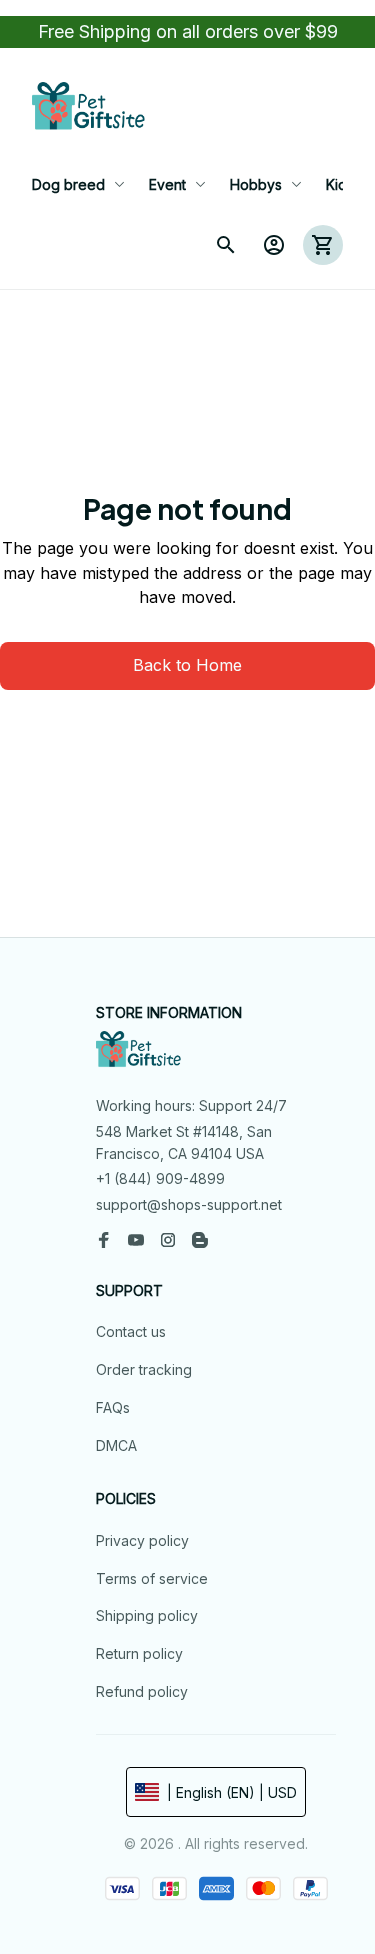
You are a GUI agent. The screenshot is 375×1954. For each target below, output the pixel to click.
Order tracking (144, 1369)
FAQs (113, 1407)
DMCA (116, 1445)
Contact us (131, 1331)
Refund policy (142, 1691)
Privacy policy (142, 1540)
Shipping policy (147, 1615)
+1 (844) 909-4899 (160, 1178)
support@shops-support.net (189, 1204)
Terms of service (152, 1578)
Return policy (139, 1653)
